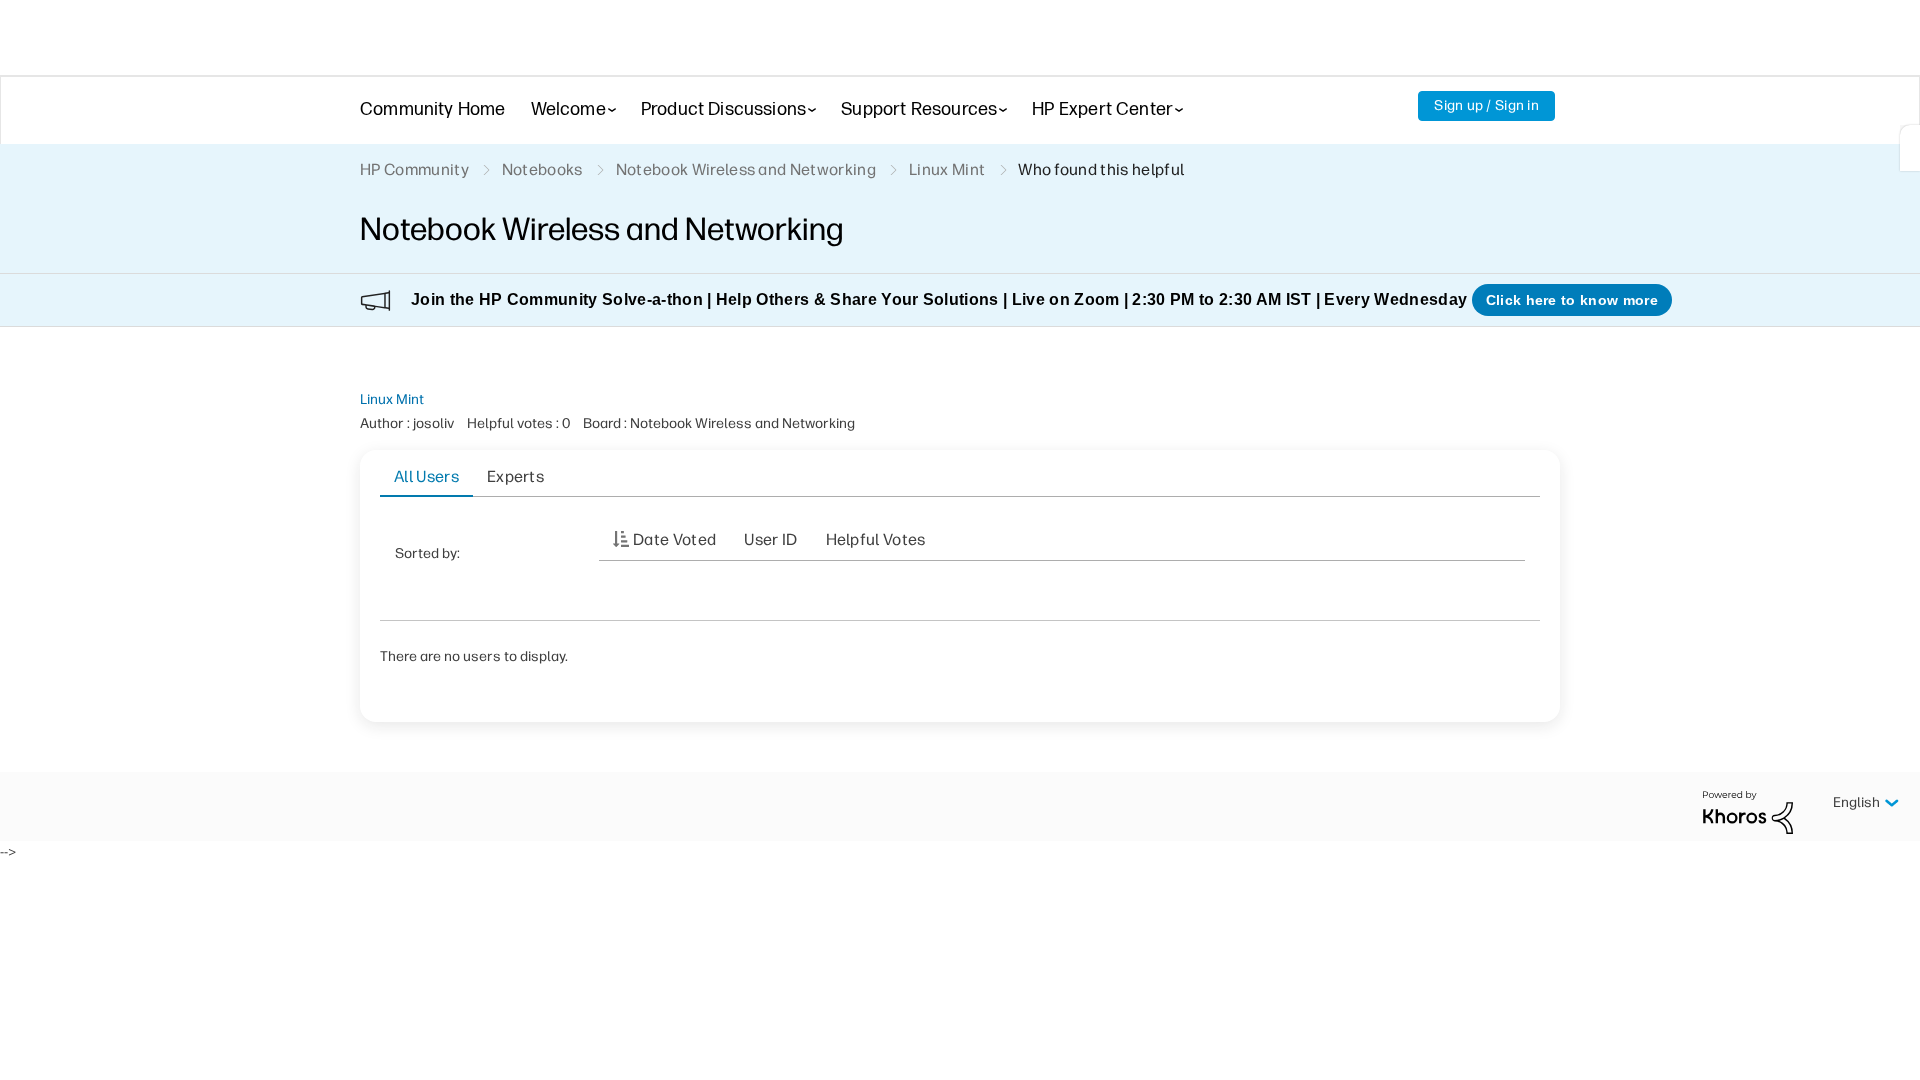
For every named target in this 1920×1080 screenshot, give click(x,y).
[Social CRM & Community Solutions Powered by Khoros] (1748, 811)
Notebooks (542, 169)
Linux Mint (392, 399)
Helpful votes (876, 539)
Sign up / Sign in (1486, 105)
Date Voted (674, 539)
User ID (770, 539)
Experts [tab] (515, 476)
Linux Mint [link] (947, 169)
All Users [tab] (426, 476)
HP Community (414, 169)
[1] (1910, 148)
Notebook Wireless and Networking (746, 169)
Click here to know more (1572, 300)
